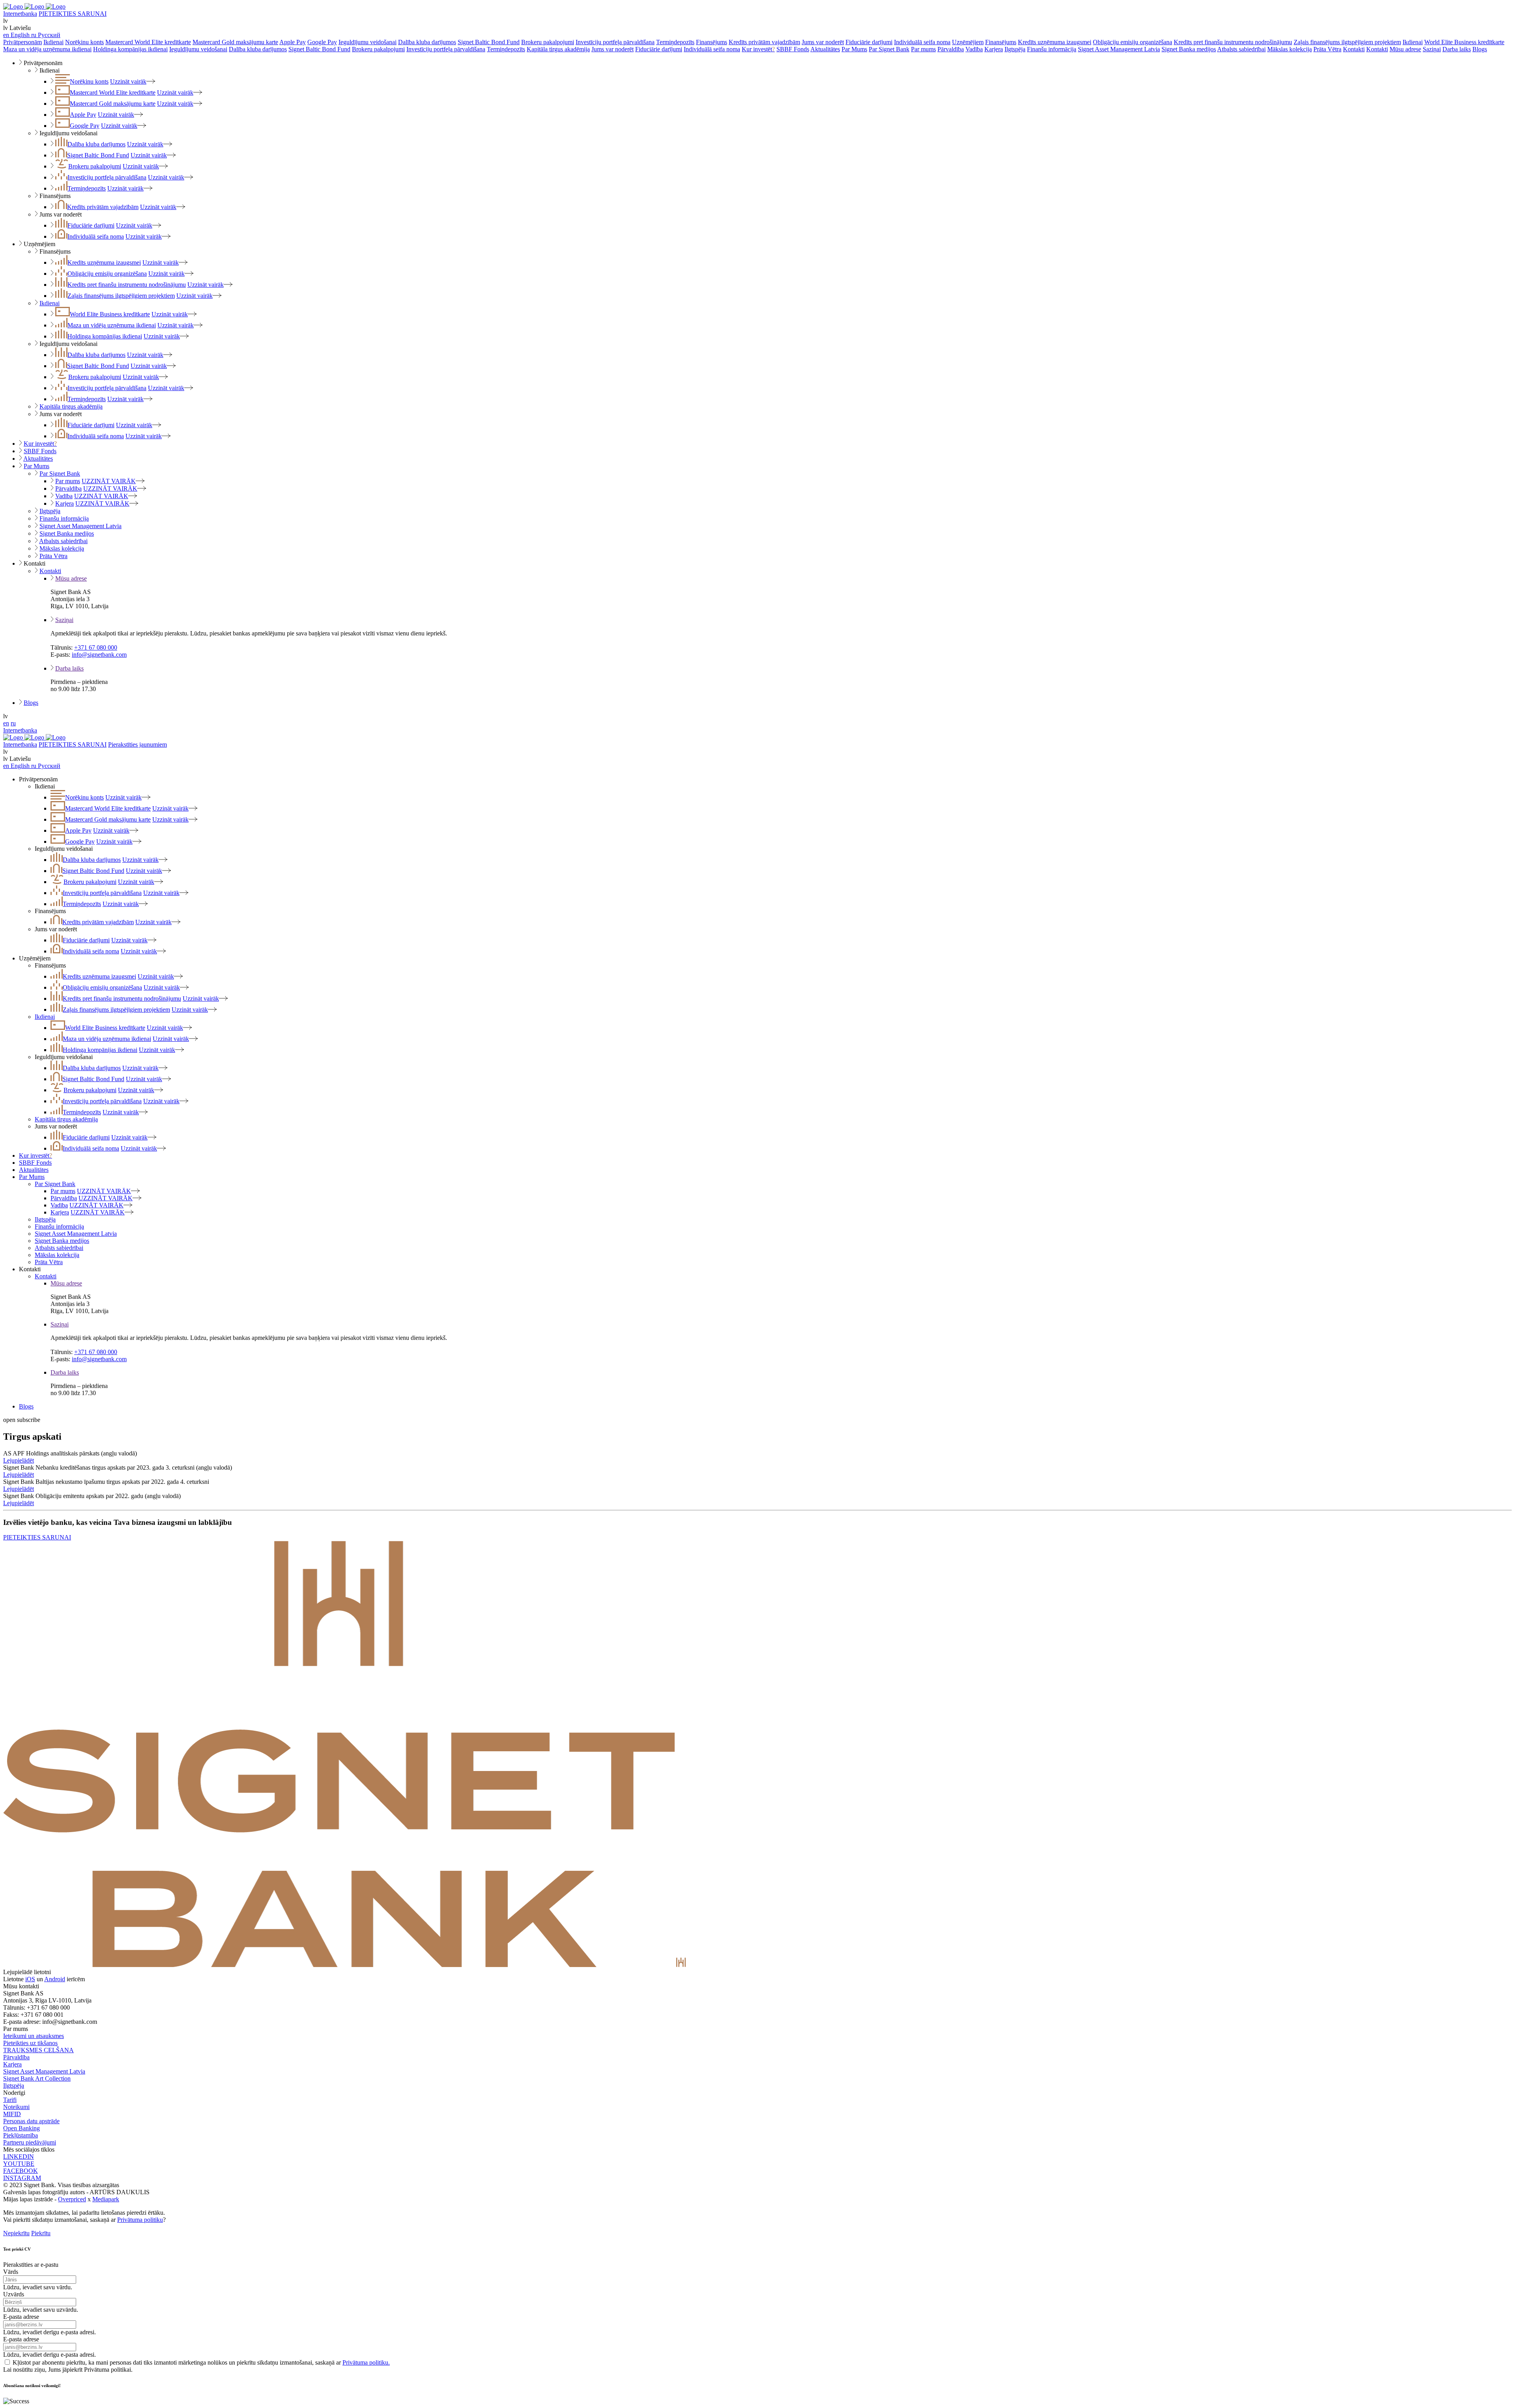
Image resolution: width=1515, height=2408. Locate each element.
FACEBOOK (21, 2171)
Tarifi (10, 2100)
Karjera (994, 49)
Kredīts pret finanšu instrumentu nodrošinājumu (1233, 42)
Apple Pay (293, 42)
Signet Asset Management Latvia (1119, 49)
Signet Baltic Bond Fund (489, 42)
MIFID (12, 2114)
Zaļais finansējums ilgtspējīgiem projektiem (1347, 42)
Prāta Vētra (1327, 49)
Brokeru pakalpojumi (548, 42)
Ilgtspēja (1015, 49)
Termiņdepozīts (675, 42)
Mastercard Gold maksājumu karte (235, 42)
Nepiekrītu (16, 2233)
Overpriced (72, 2199)
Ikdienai (53, 42)
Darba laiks (1457, 49)
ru (13, 723)
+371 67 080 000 (96, 647)
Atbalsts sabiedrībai (1241, 49)
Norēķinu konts (84, 42)
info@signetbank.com (99, 655)
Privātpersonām (22, 42)
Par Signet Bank (889, 49)
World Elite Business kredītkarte (1464, 42)
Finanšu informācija (1052, 49)
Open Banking (22, 2128)
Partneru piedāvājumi (30, 2142)
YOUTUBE (19, 2164)
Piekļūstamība (21, 2135)
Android (55, 1979)
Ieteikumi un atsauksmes (34, 2036)
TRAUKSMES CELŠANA (38, 2050)
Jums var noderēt (823, 42)
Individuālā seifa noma (922, 42)
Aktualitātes (825, 49)
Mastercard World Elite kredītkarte (148, 42)
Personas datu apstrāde (31, 2121)
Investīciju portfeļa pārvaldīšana (615, 42)
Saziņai (1432, 49)
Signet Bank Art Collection (37, 2078)
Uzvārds (14, 2294)
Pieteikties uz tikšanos (30, 2043)
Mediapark (106, 2199)
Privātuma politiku (140, 2220)
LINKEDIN (19, 2157)
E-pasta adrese (21, 2317)
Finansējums (712, 42)
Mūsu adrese (1405, 49)
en (6, 723)
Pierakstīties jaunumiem (137, 744)
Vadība (974, 49)
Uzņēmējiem (968, 42)
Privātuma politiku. (366, 2362)
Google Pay (322, 42)
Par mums (923, 49)
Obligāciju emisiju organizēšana (1133, 42)
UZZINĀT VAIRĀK (109, 481)
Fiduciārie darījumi (869, 42)
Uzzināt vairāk (128, 81)
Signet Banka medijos (1189, 49)
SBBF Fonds (793, 49)
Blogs (1480, 49)
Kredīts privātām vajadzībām (764, 42)
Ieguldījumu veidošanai (368, 42)
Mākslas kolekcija (1290, 49)
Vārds (11, 2272)
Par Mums (854, 49)
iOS (30, 1979)
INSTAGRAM (22, 2178)
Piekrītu (41, 2233)
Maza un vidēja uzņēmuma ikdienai (47, 49)
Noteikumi (16, 2107)
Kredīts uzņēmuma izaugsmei (1055, 42)
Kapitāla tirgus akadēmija (558, 49)
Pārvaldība (951, 49)
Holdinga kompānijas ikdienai (130, 49)
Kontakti (1354, 49)
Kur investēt (758, 49)
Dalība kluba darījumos (427, 42)
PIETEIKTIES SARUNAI (73, 14)
